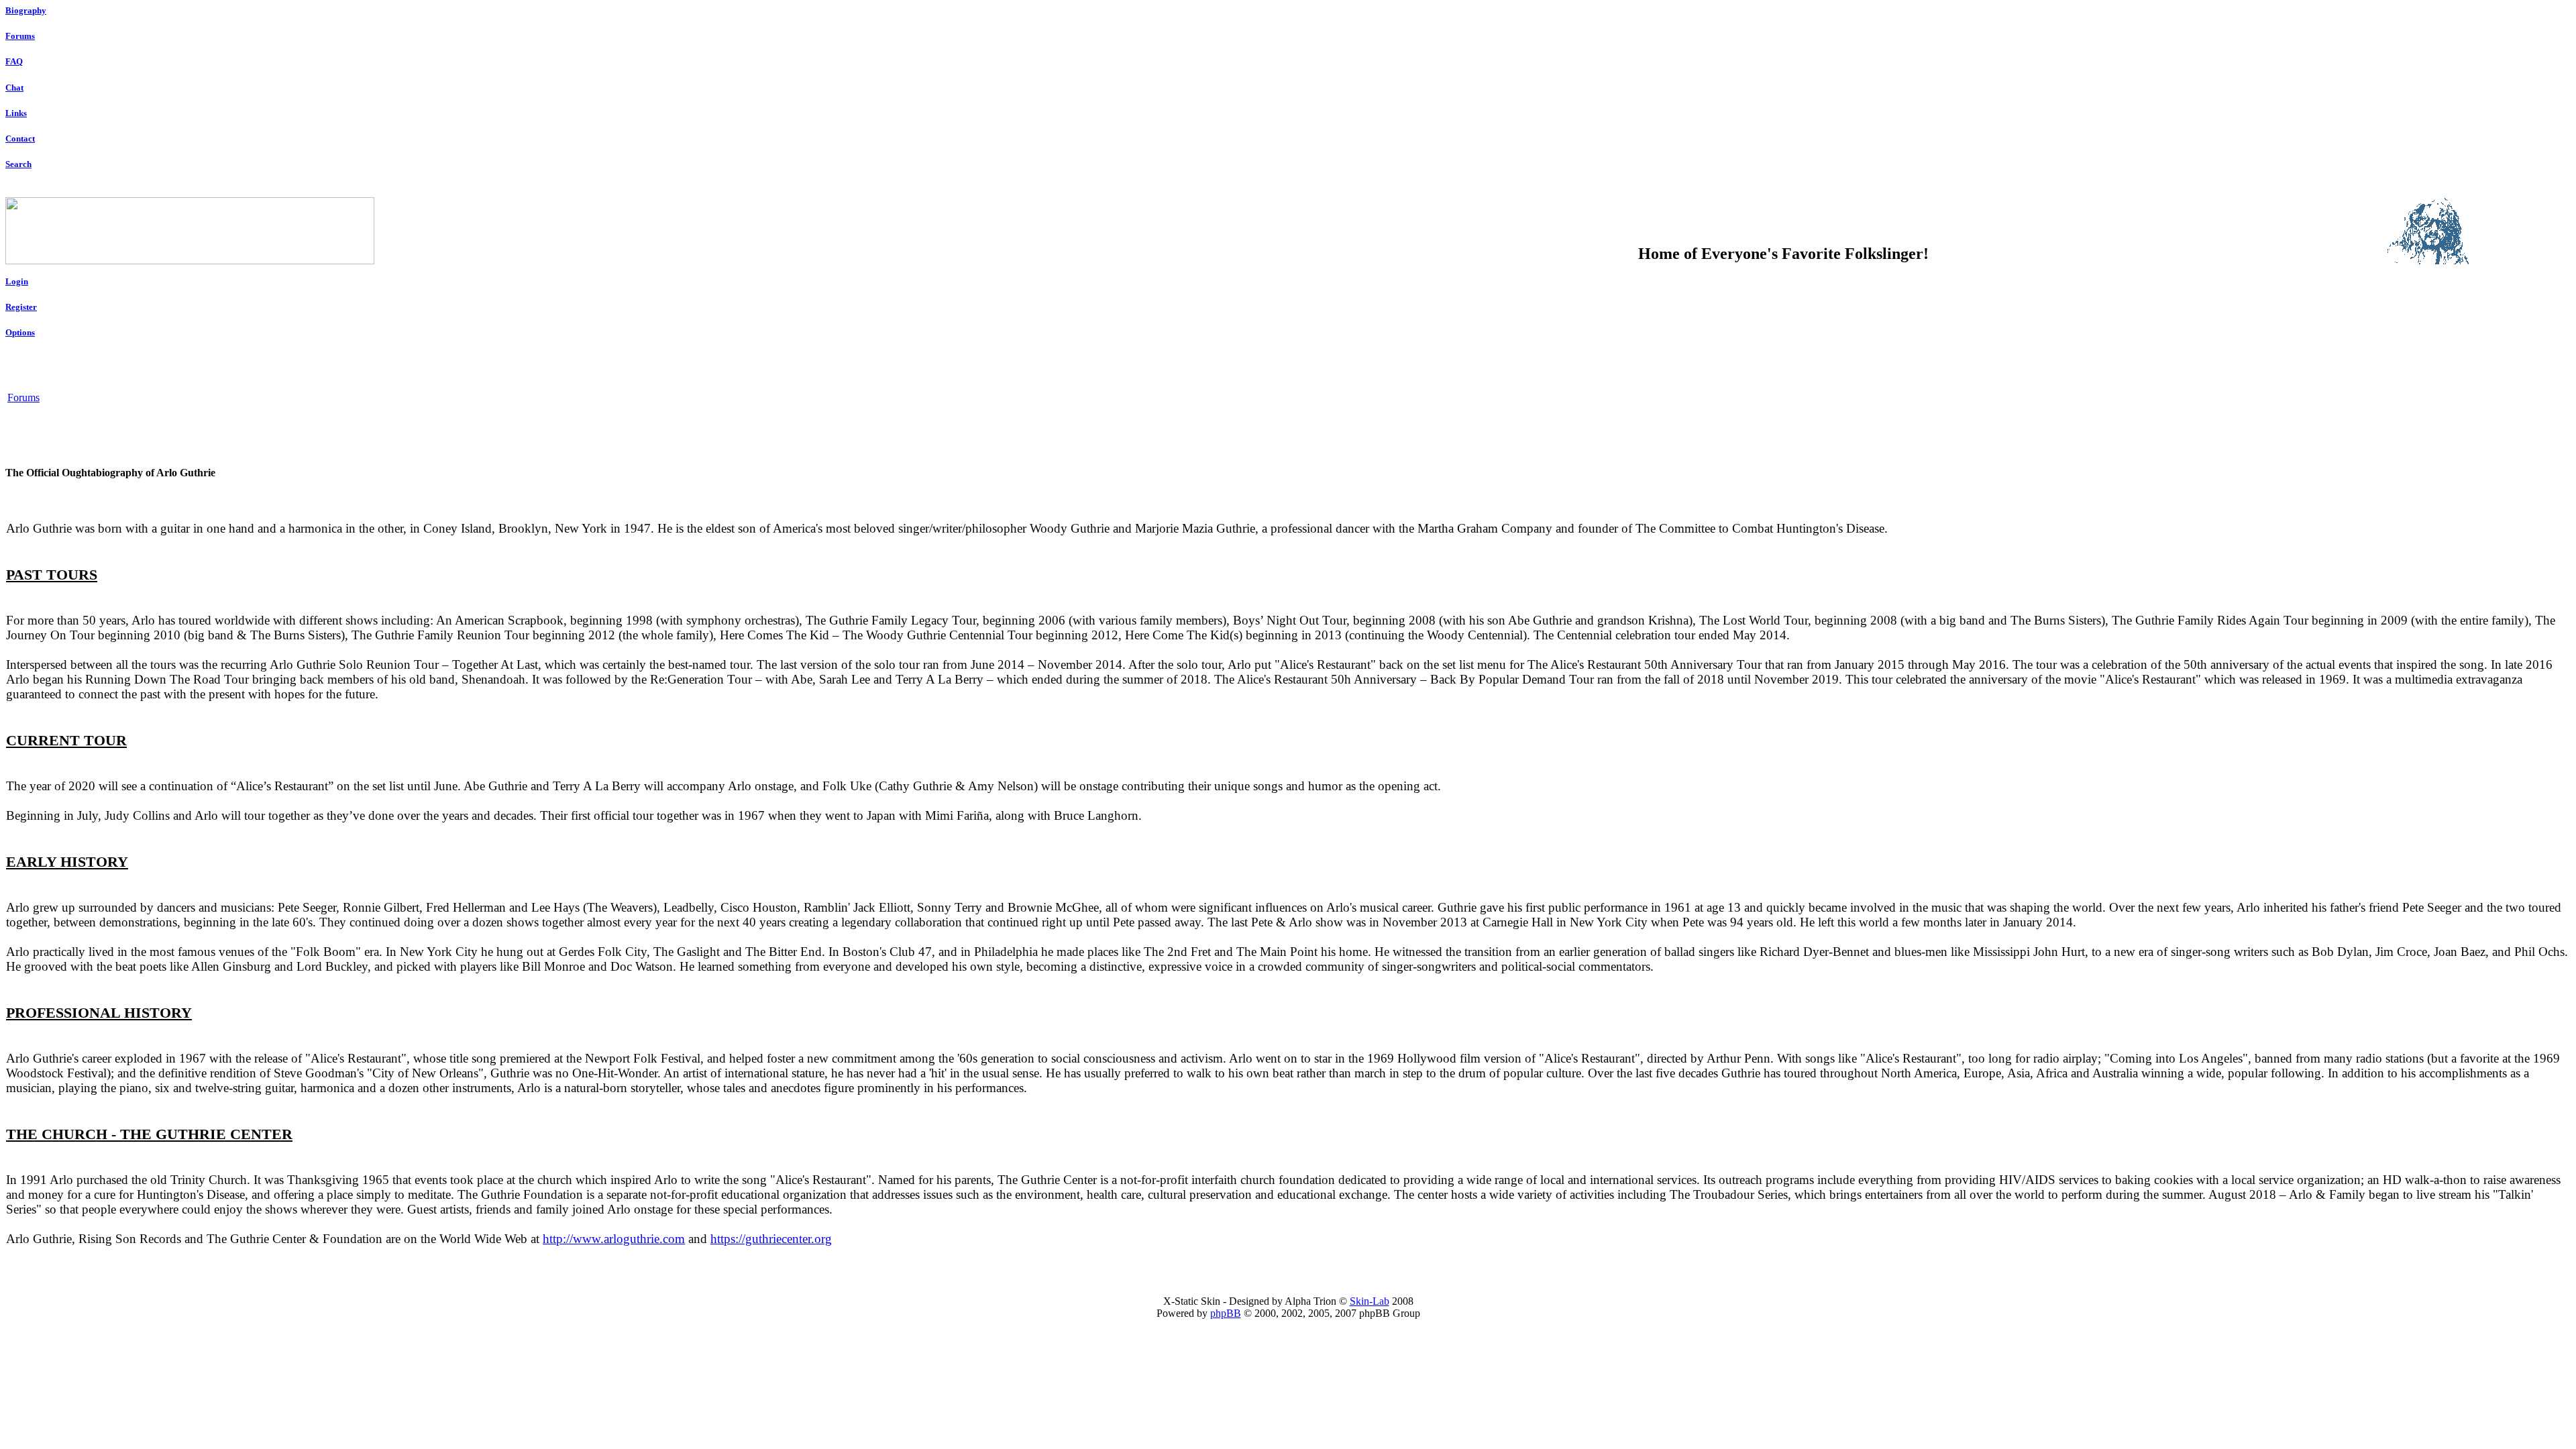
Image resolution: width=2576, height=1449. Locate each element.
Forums (20, 36)
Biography (26, 10)
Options (20, 332)
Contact (20, 139)
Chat (14, 88)
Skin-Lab (1370, 1301)
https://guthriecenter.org (771, 1239)
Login (17, 281)
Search (18, 164)
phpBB (1226, 1313)
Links (16, 113)
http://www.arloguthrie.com (614, 1239)
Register (21, 307)
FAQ (14, 61)
